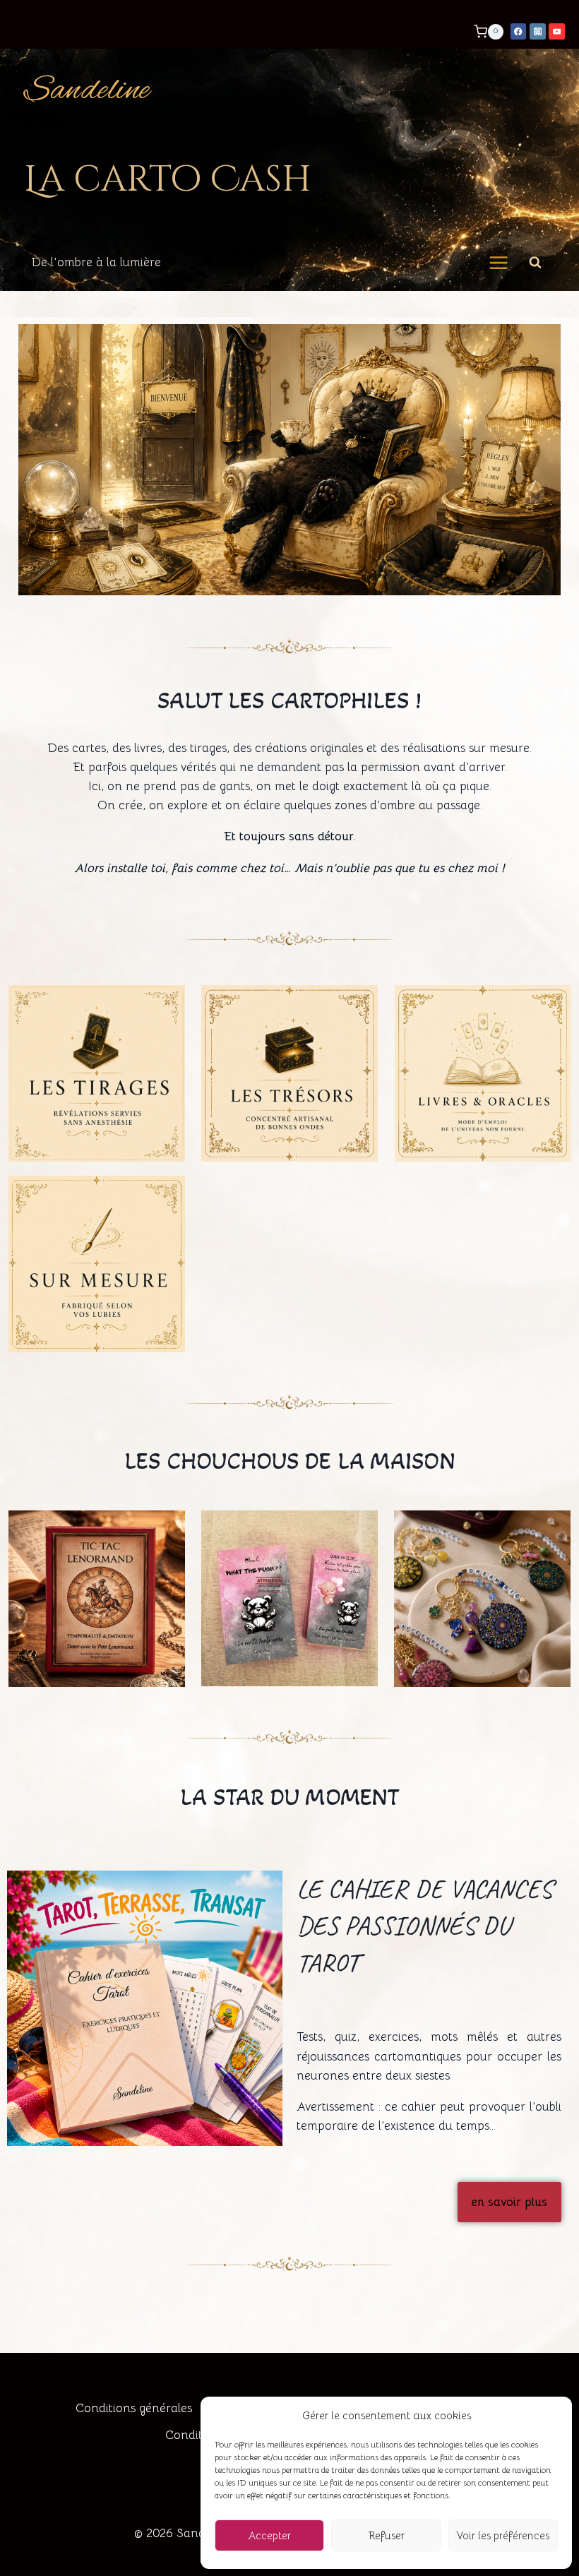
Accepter (269, 2535)
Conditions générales (134, 2408)
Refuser (387, 2535)
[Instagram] (538, 31)
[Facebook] (519, 31)
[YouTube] (557, 31)
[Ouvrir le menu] (499, 263)
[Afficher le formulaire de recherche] (535, 263)
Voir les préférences (503, 2535)
